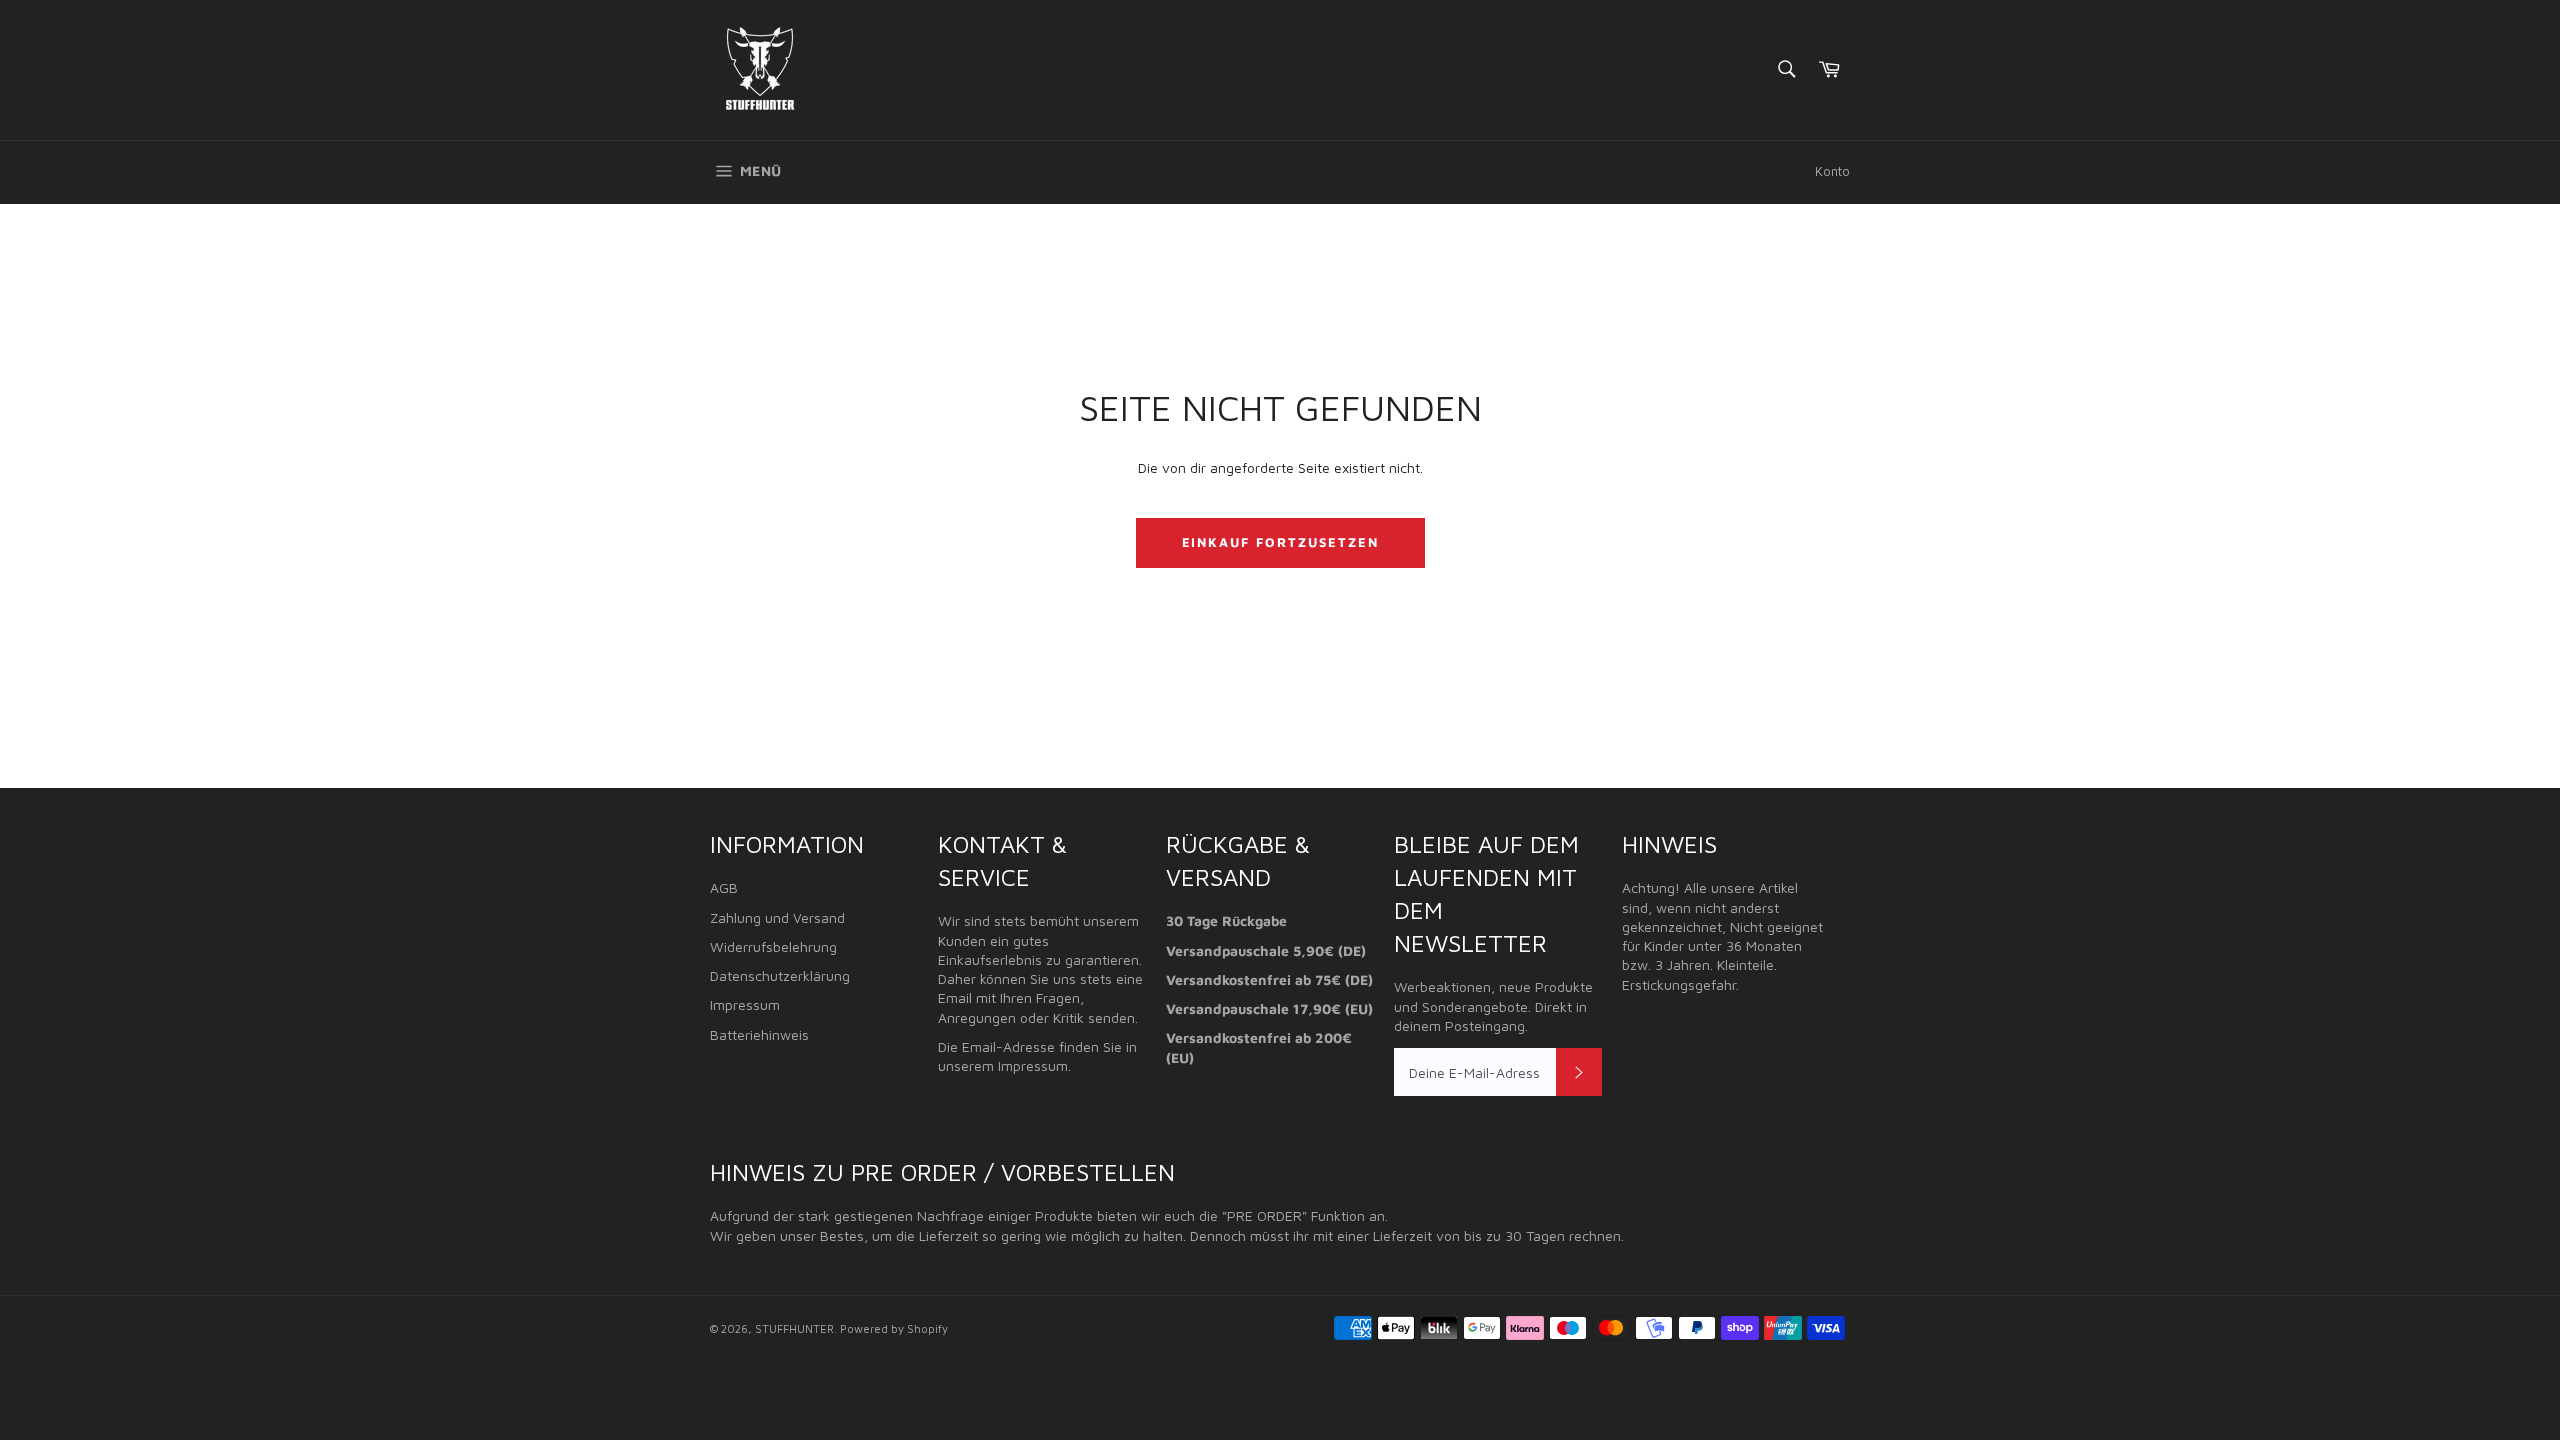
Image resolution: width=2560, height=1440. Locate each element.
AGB (724, 887)
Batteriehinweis (759, 1034)
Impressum (745, 1004)
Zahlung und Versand (777, 917)
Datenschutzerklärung (780, 975)
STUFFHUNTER (794, 1328)
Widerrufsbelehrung (773, 946)
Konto (1832, 171)
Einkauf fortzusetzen (1280, 542)
